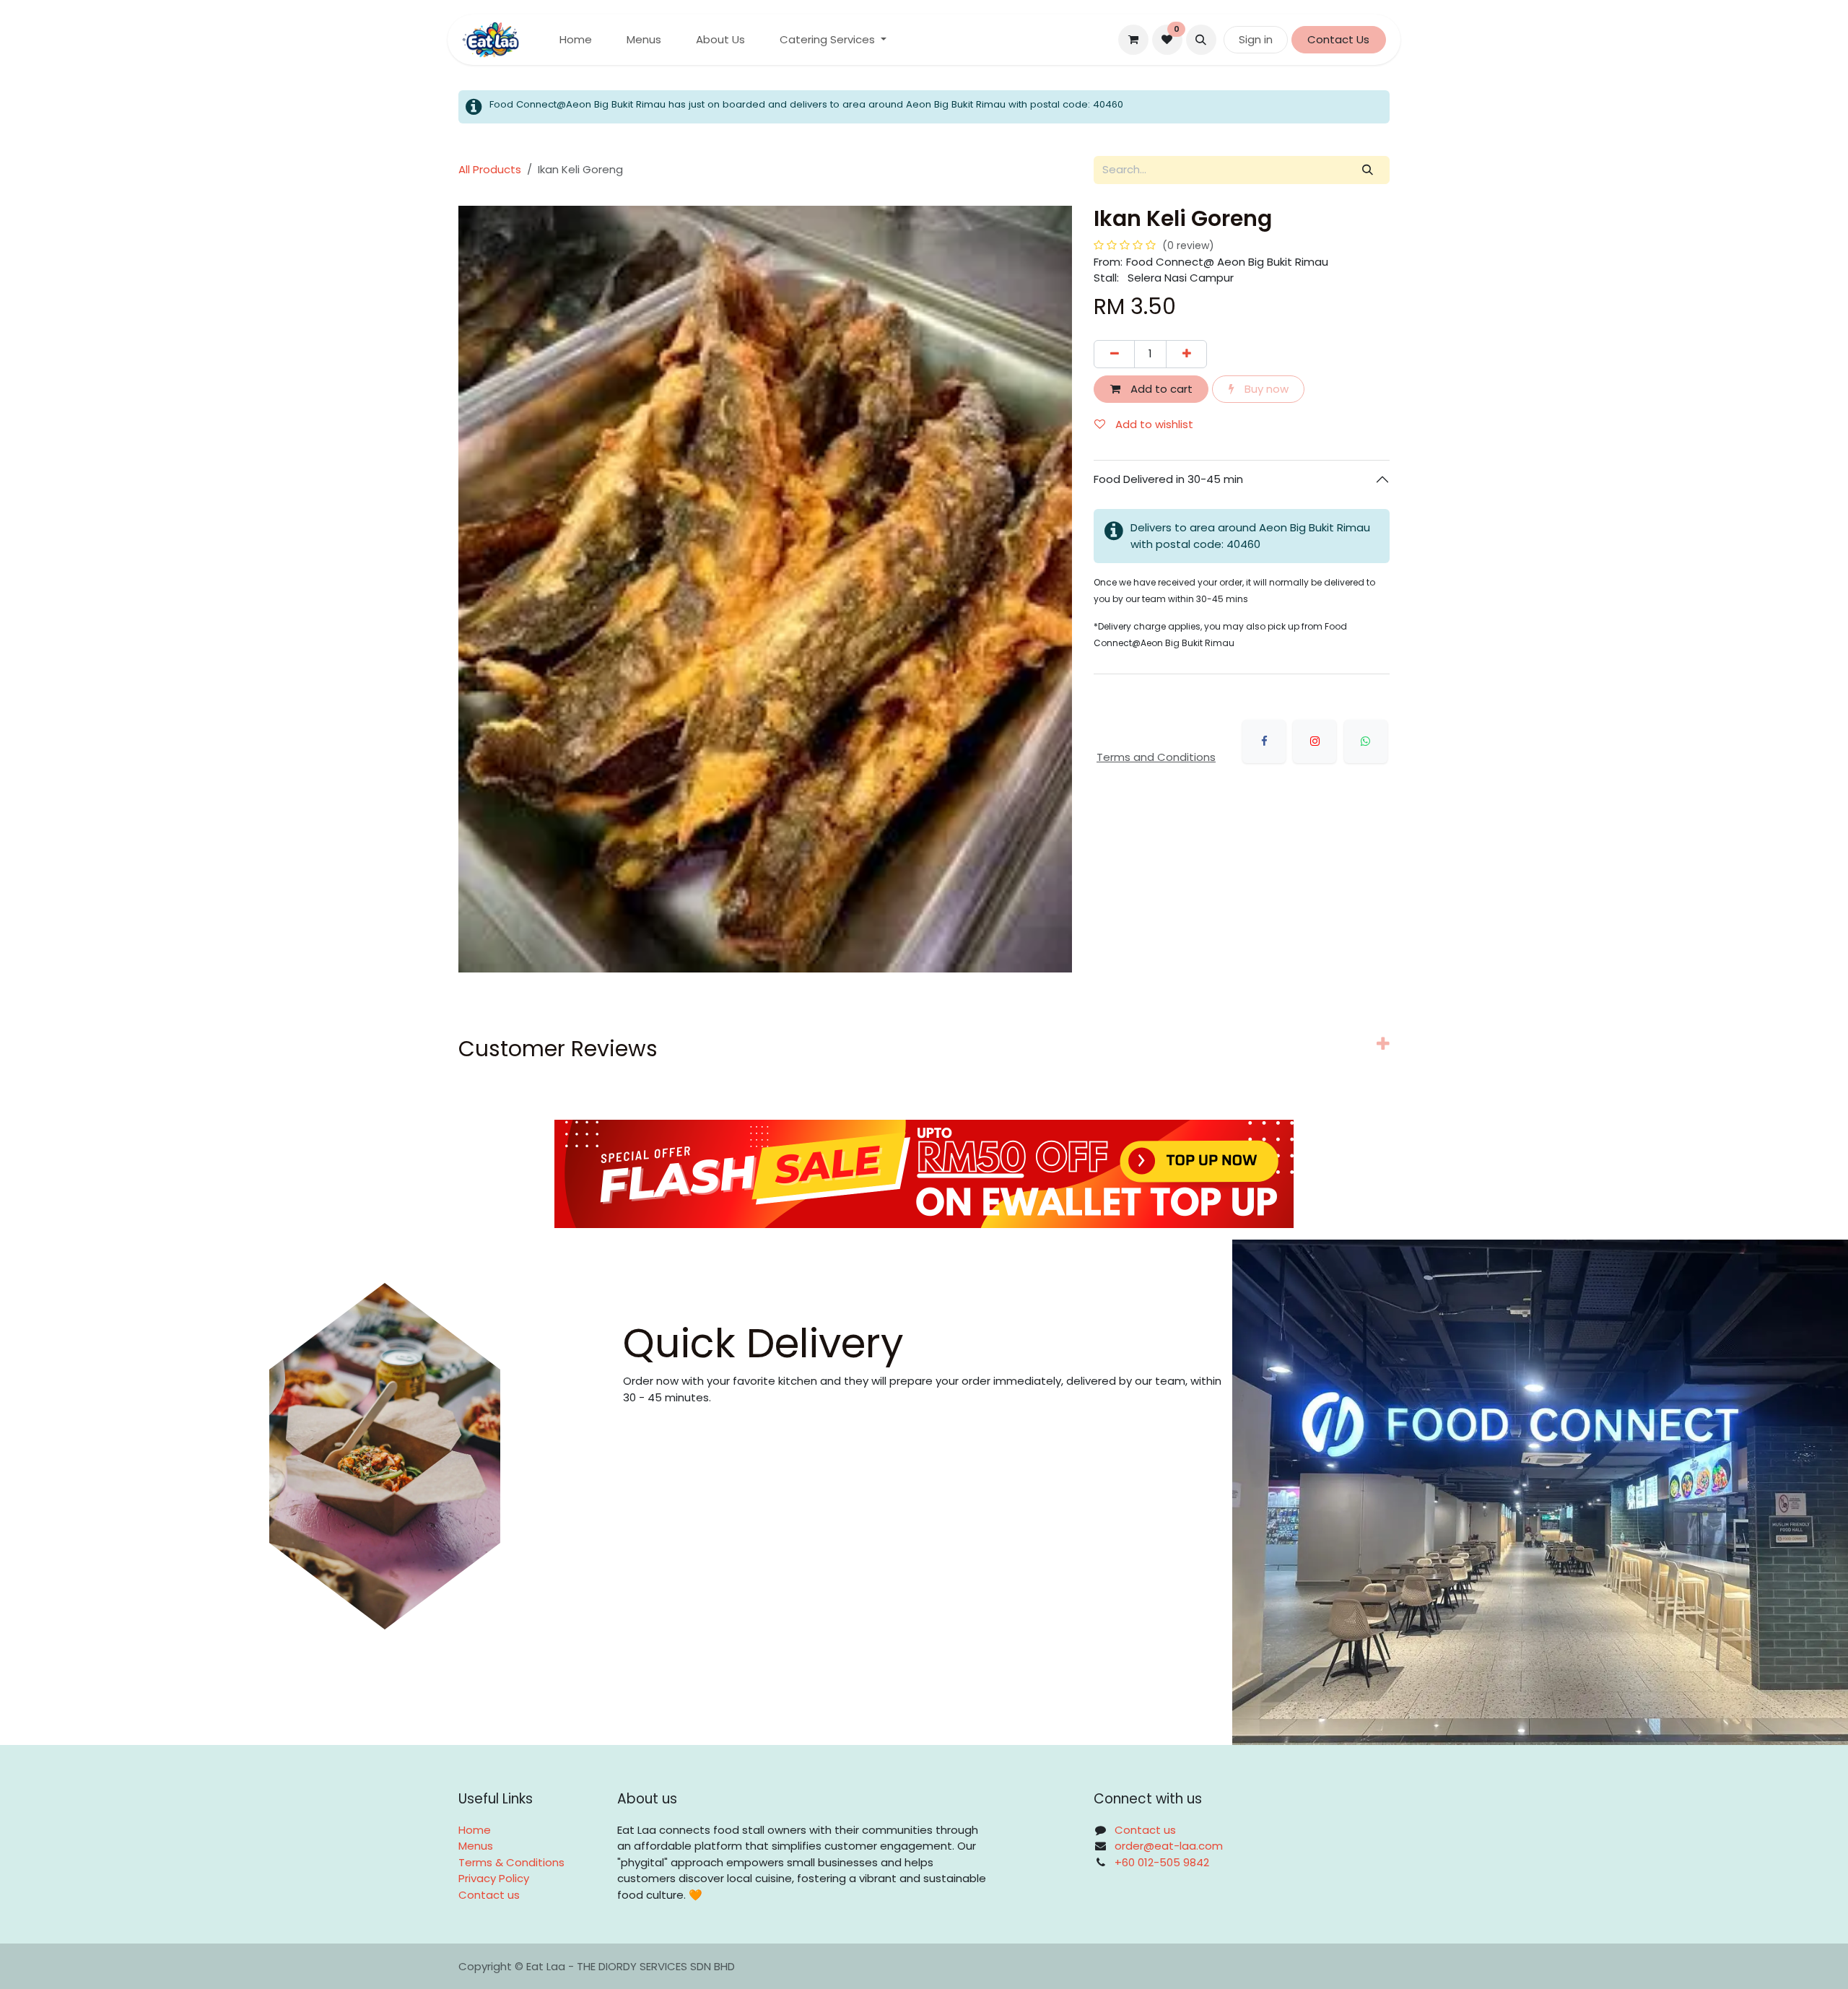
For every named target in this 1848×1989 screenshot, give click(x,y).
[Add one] (1186, 354)
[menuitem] (576, 40)
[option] (924, 1297)
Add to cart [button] (1160, 389)
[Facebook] (1264, 741)
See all (1352, 1151)
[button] (1201, 40)
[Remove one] (1114, 354)
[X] (1315, 741)
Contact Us (1338, 39)
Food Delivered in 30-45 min (1170, 479)
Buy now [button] (1265, 389)
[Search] (1368, 170)
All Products (490, 169)
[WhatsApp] (1366, 741)
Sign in (1256, 39)
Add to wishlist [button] (1153, 424)
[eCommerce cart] (1133, 40)
